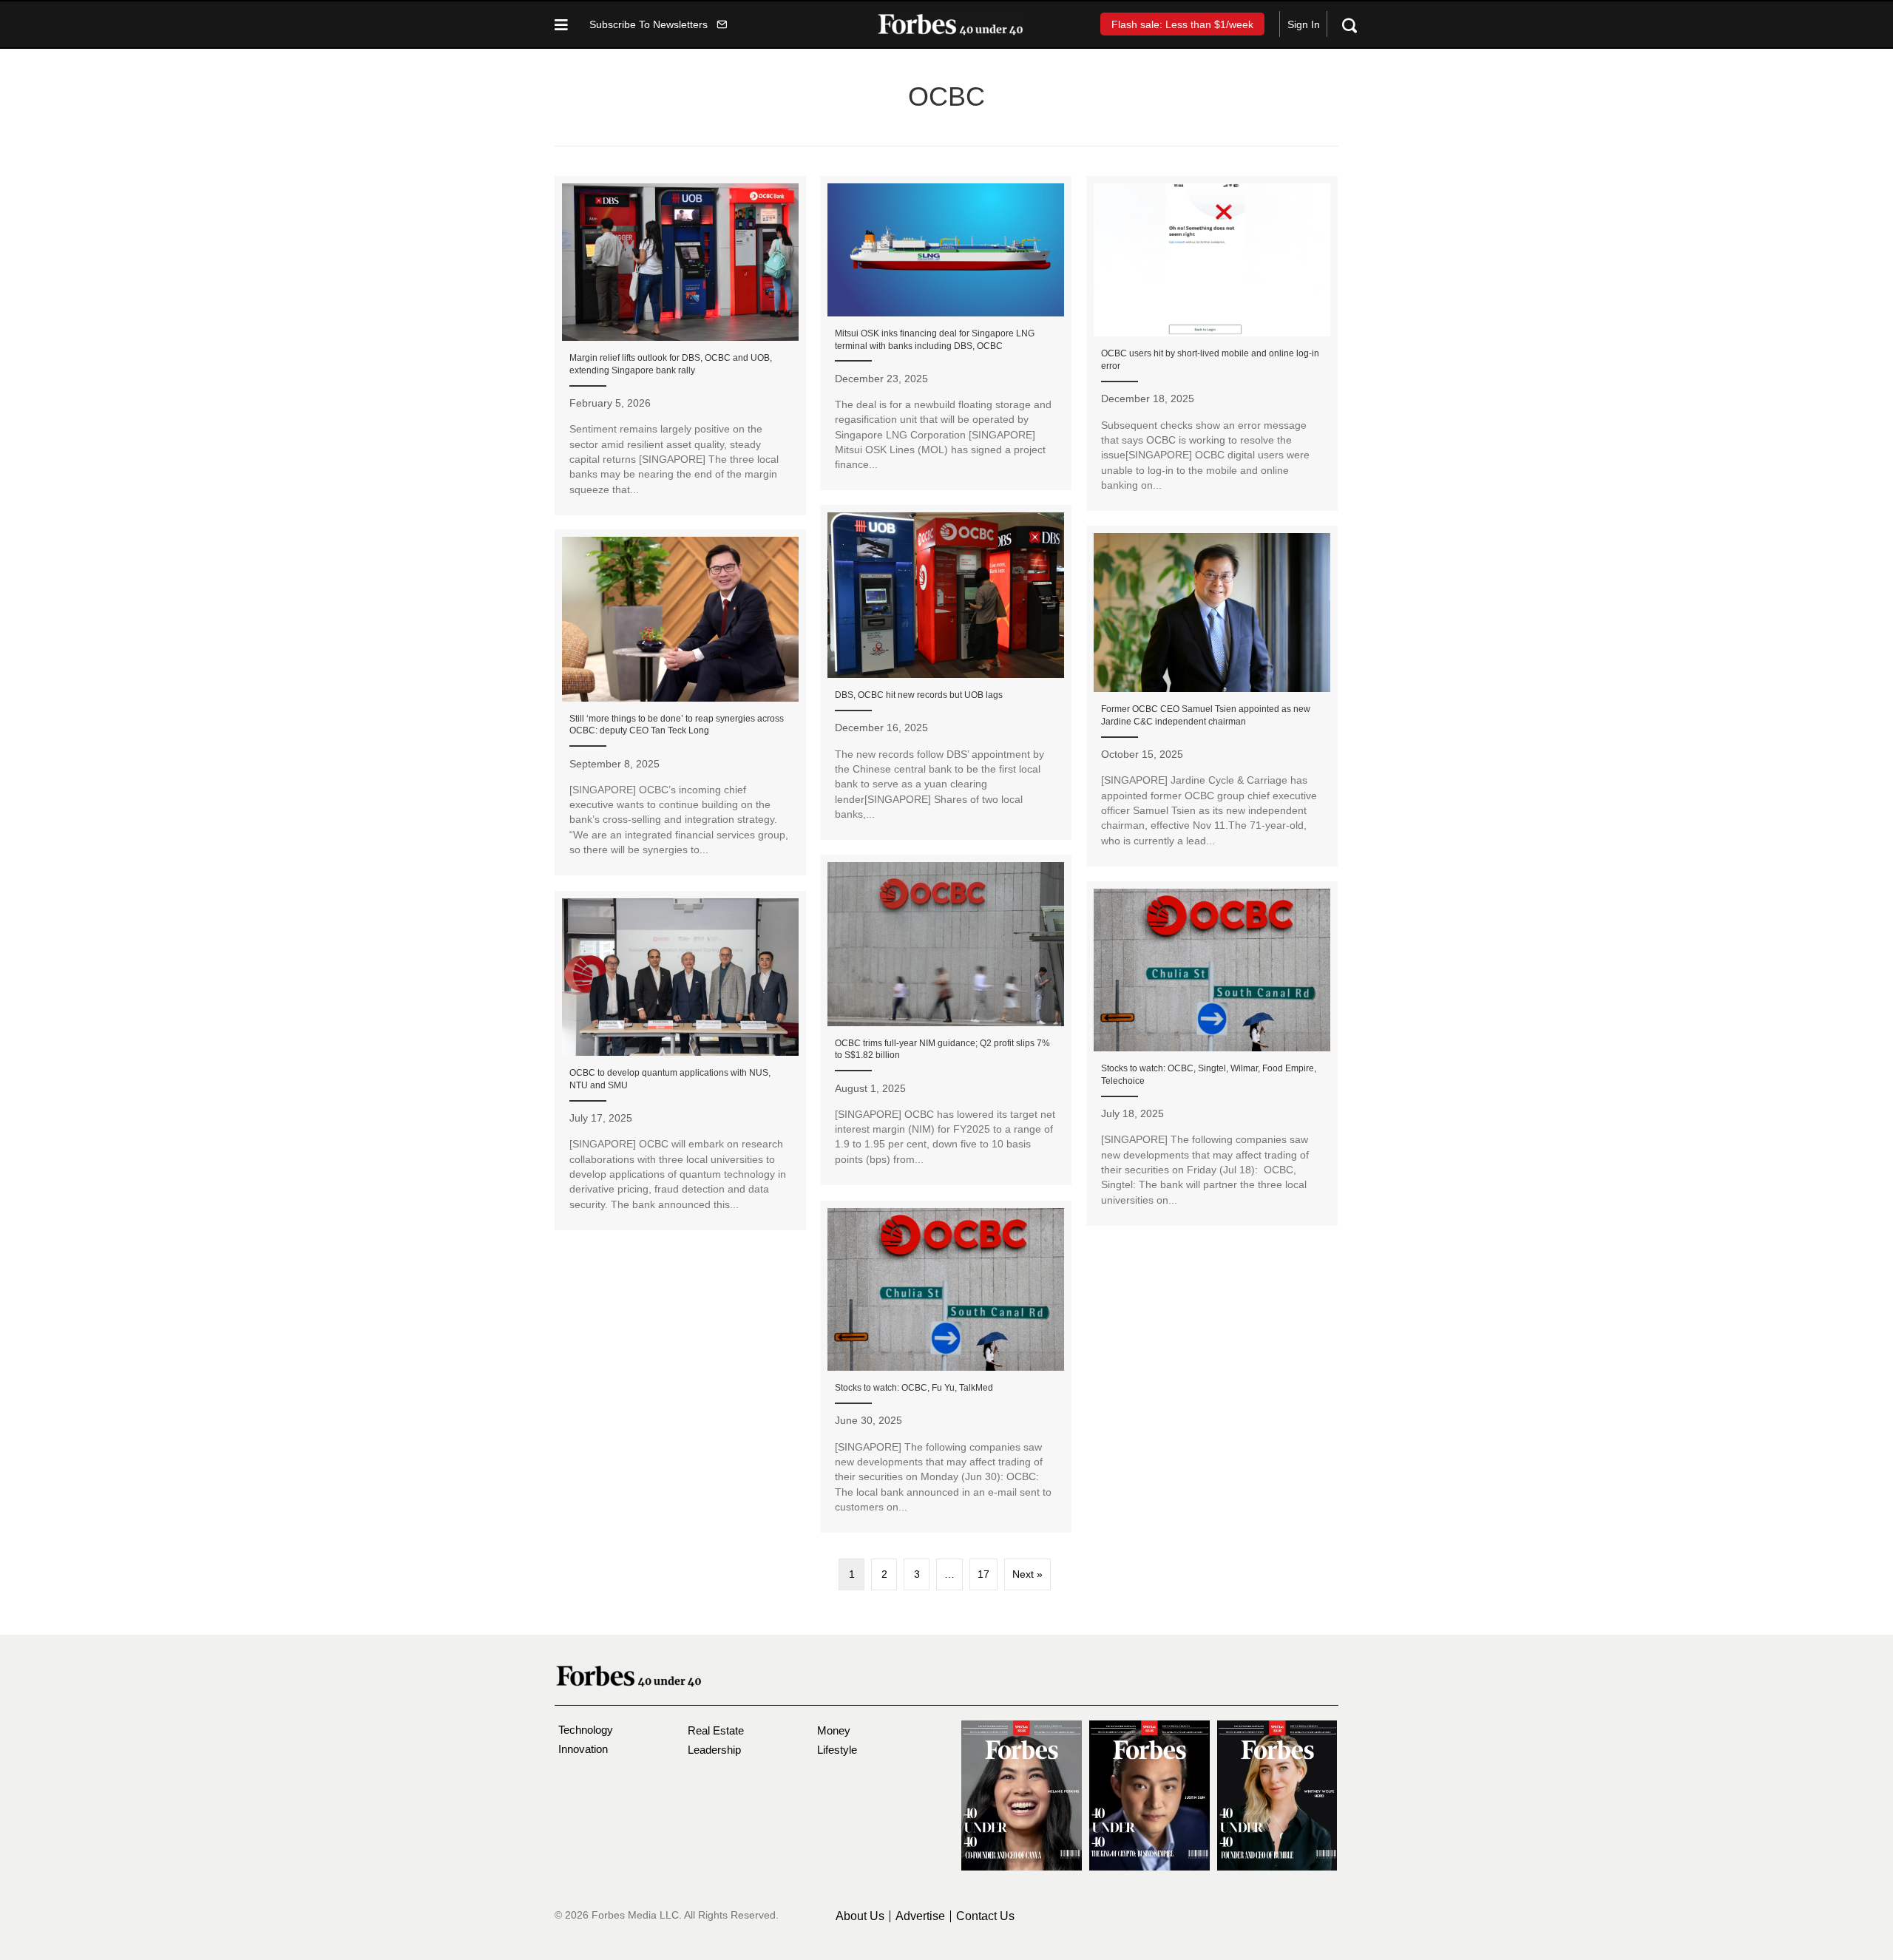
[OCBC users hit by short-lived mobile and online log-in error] (1212, 343)
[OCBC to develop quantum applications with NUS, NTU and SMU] (680, 1061)
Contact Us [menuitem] (985, 1916)
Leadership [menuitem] (714, 1750)
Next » (1027, 1574)
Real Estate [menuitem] (716, 1730)
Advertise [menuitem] (920, 1916)
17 (983, 1574)
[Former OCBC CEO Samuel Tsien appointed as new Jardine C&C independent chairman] (1212, 696)
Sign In (1304, 24)
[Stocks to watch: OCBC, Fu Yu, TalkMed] (946, 1367)
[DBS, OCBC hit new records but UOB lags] (946, 672)
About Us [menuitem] (860, 1916)
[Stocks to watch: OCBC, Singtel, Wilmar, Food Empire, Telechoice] (1212, 1054)
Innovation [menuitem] (583, 1749)
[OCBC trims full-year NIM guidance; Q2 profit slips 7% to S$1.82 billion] (946, 1020)
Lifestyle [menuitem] (837, 1750)
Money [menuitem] (834, 1730)
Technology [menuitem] (586, 1730)
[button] (658, 24)
